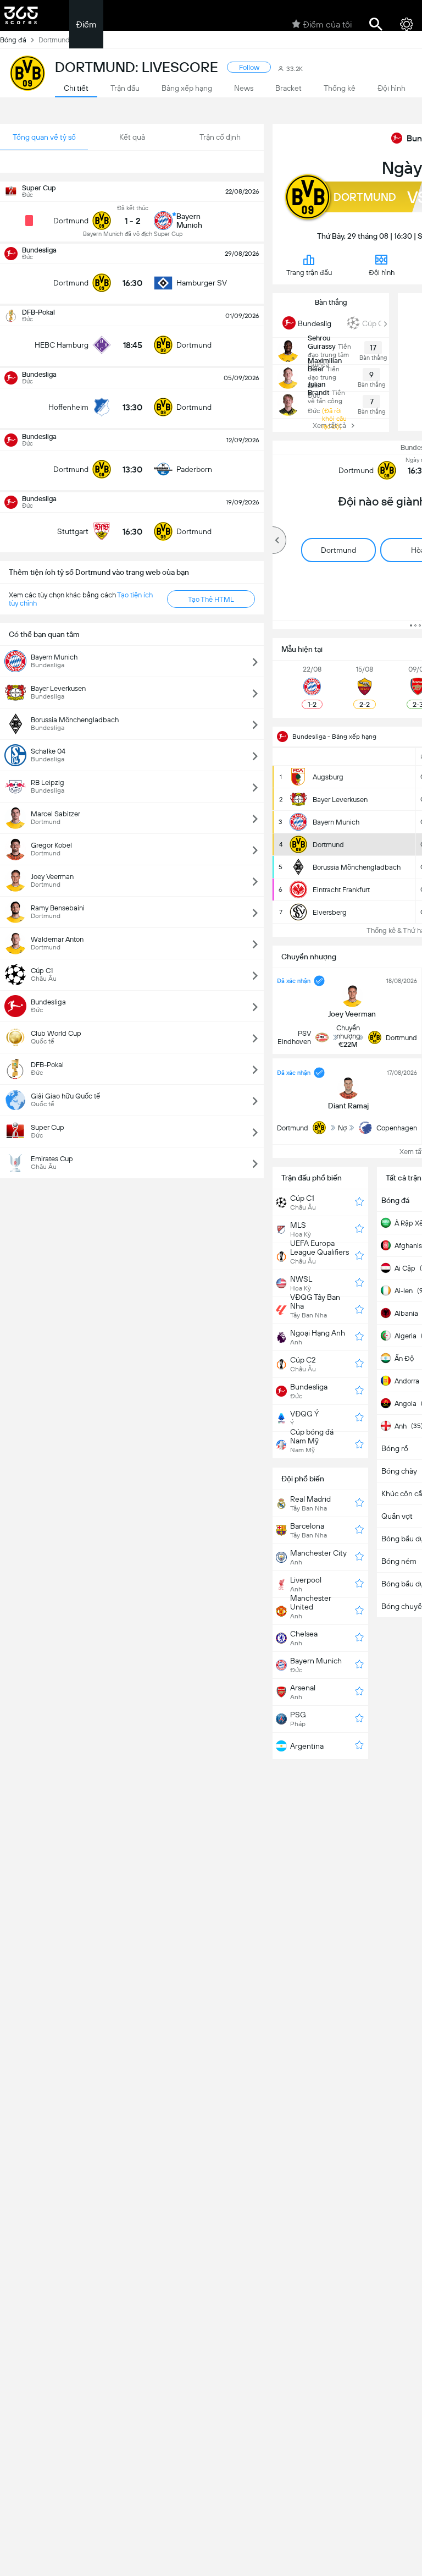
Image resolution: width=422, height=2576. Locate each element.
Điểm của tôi (327, 24)
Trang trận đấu (309, 273)
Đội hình (382, 273)
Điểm (86, 24)
